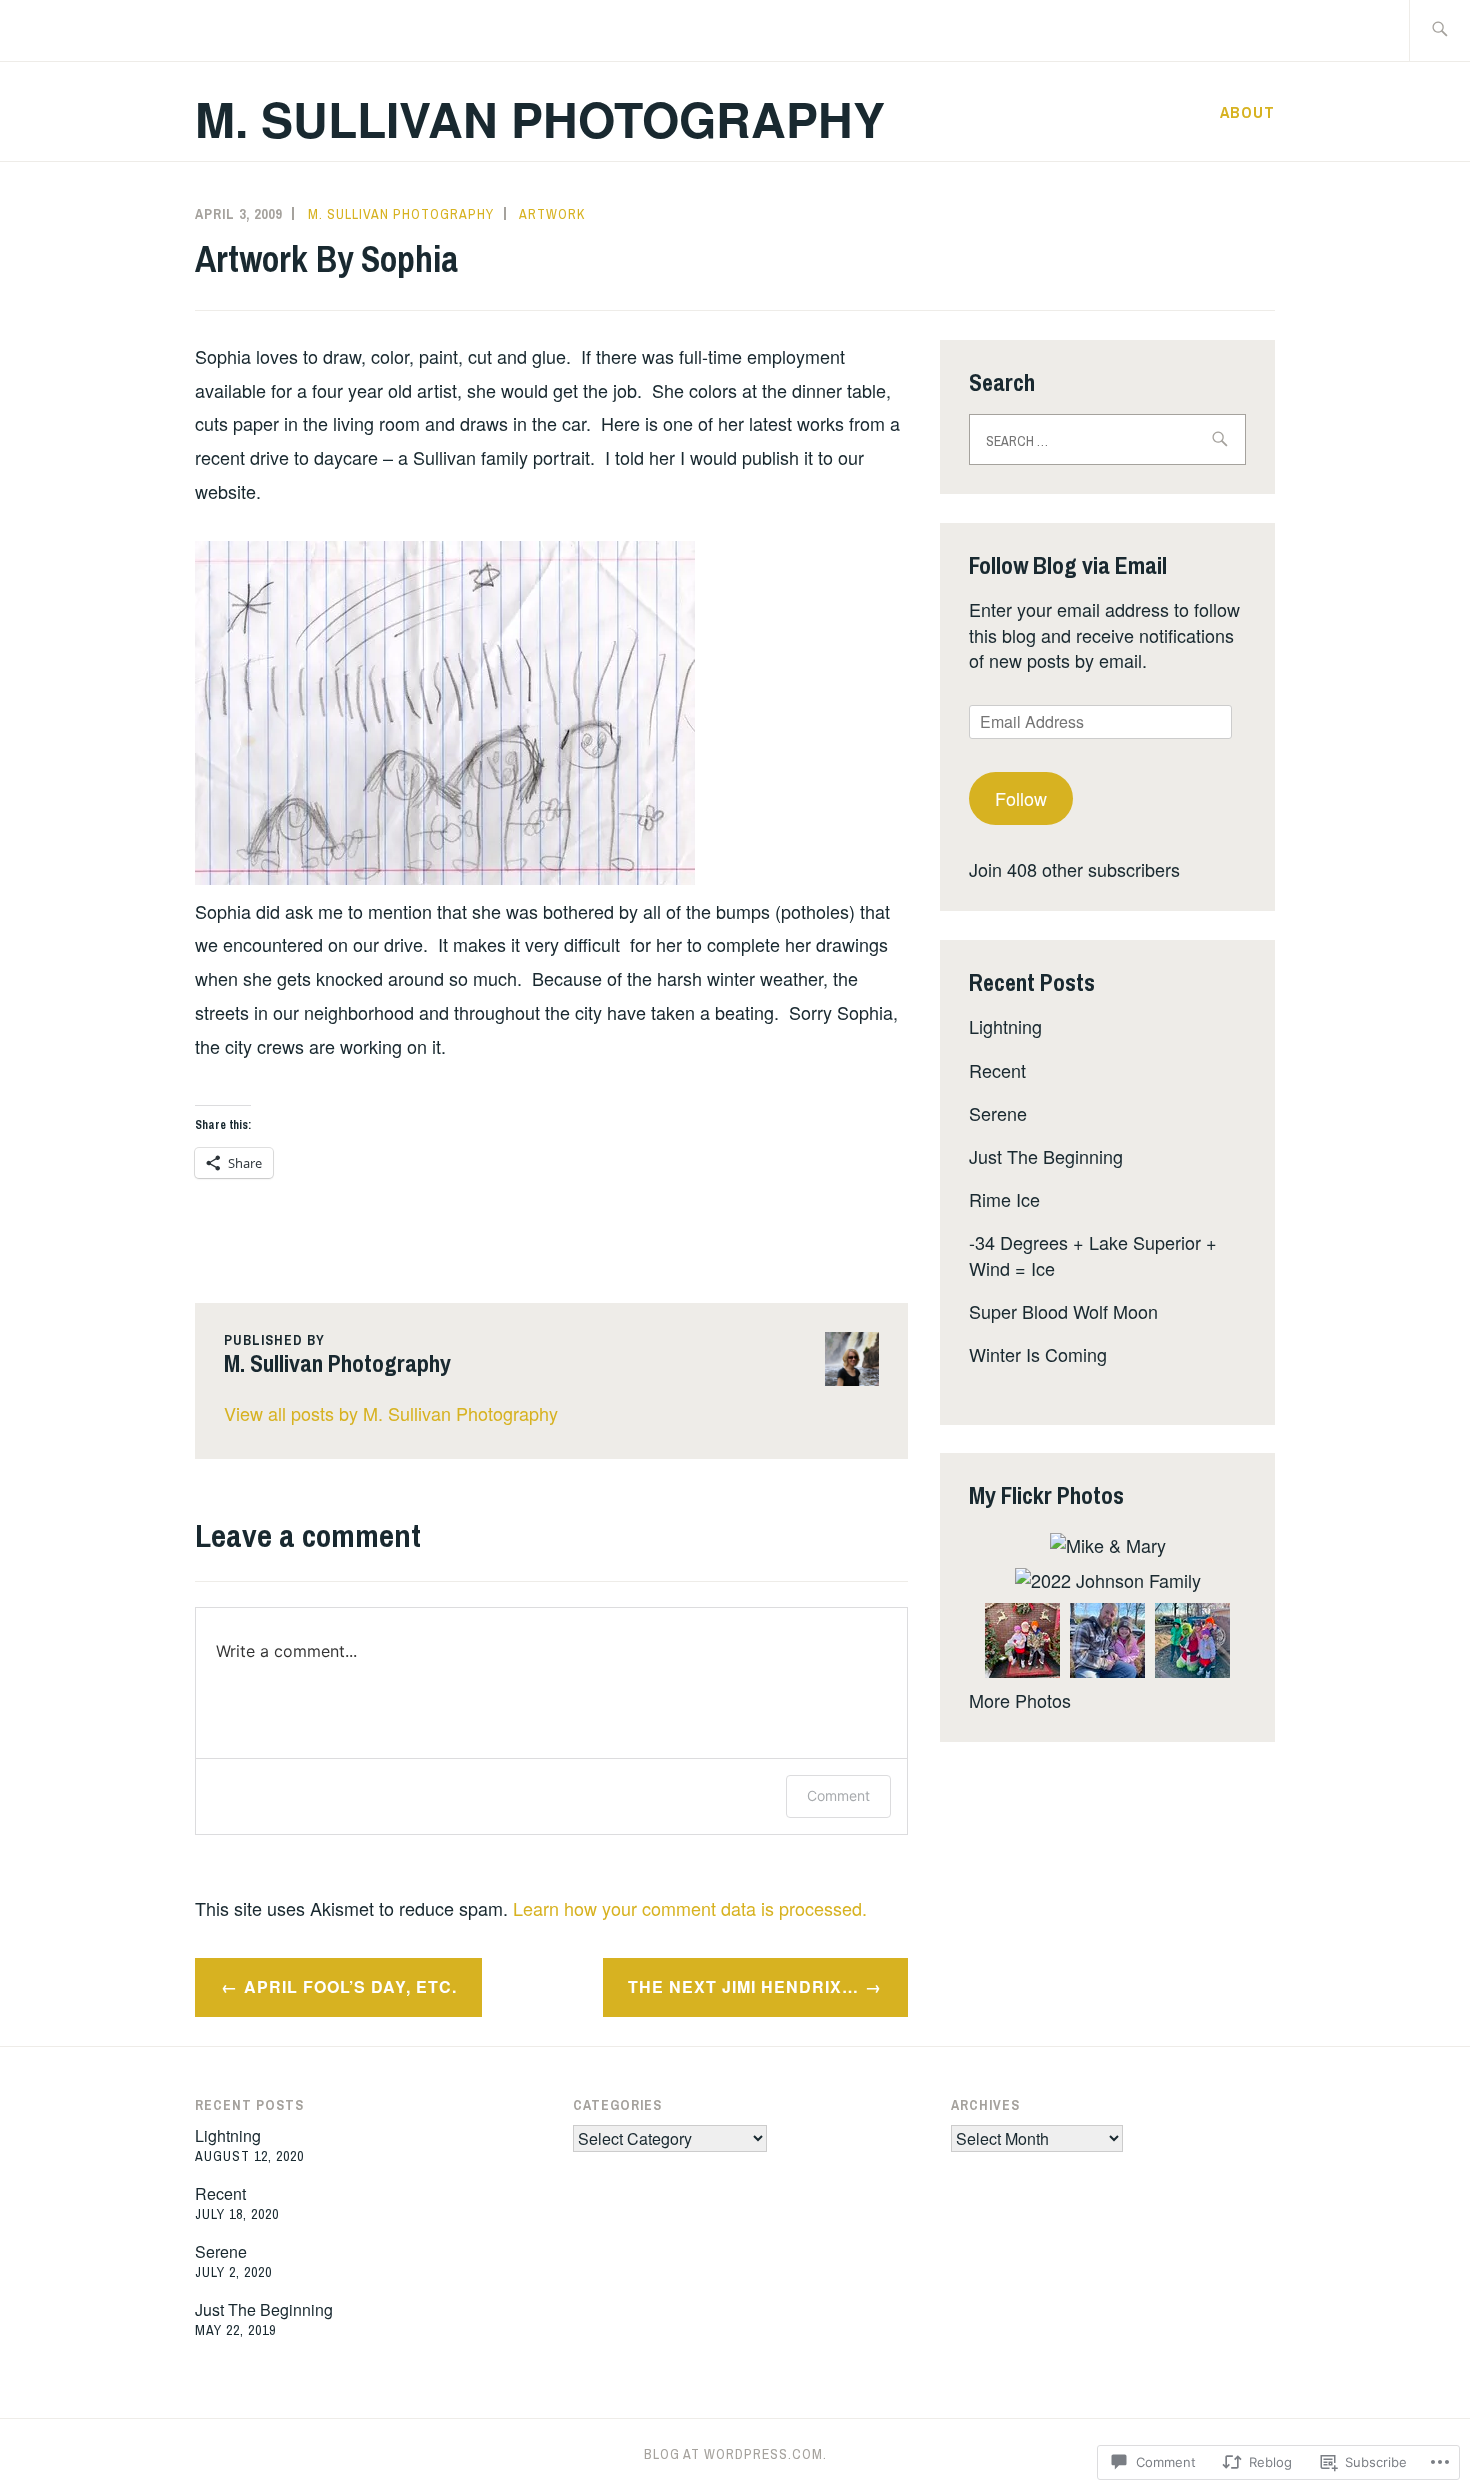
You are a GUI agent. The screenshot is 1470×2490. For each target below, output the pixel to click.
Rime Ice (1004, 1199)
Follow (1021, 798)
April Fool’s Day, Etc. (350, 1986)
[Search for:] (1439, 30)
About (1247, 112)
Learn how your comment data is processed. (690, 1908)
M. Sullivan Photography (540, 118)
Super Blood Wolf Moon (1063, 1311)
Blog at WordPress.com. (735, 2454)
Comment (838, 1795)
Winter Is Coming (1038, 1354)
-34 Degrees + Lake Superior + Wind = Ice (1093, 1254)
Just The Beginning (1046, 1156)
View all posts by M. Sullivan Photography (391, 1413)
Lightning (1005, 1026)
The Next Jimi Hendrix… (743, 1986)
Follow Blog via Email (1068, 565)
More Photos (1020, 1700)
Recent (997, 1070)
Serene (998, 1113)
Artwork (552, 214)
